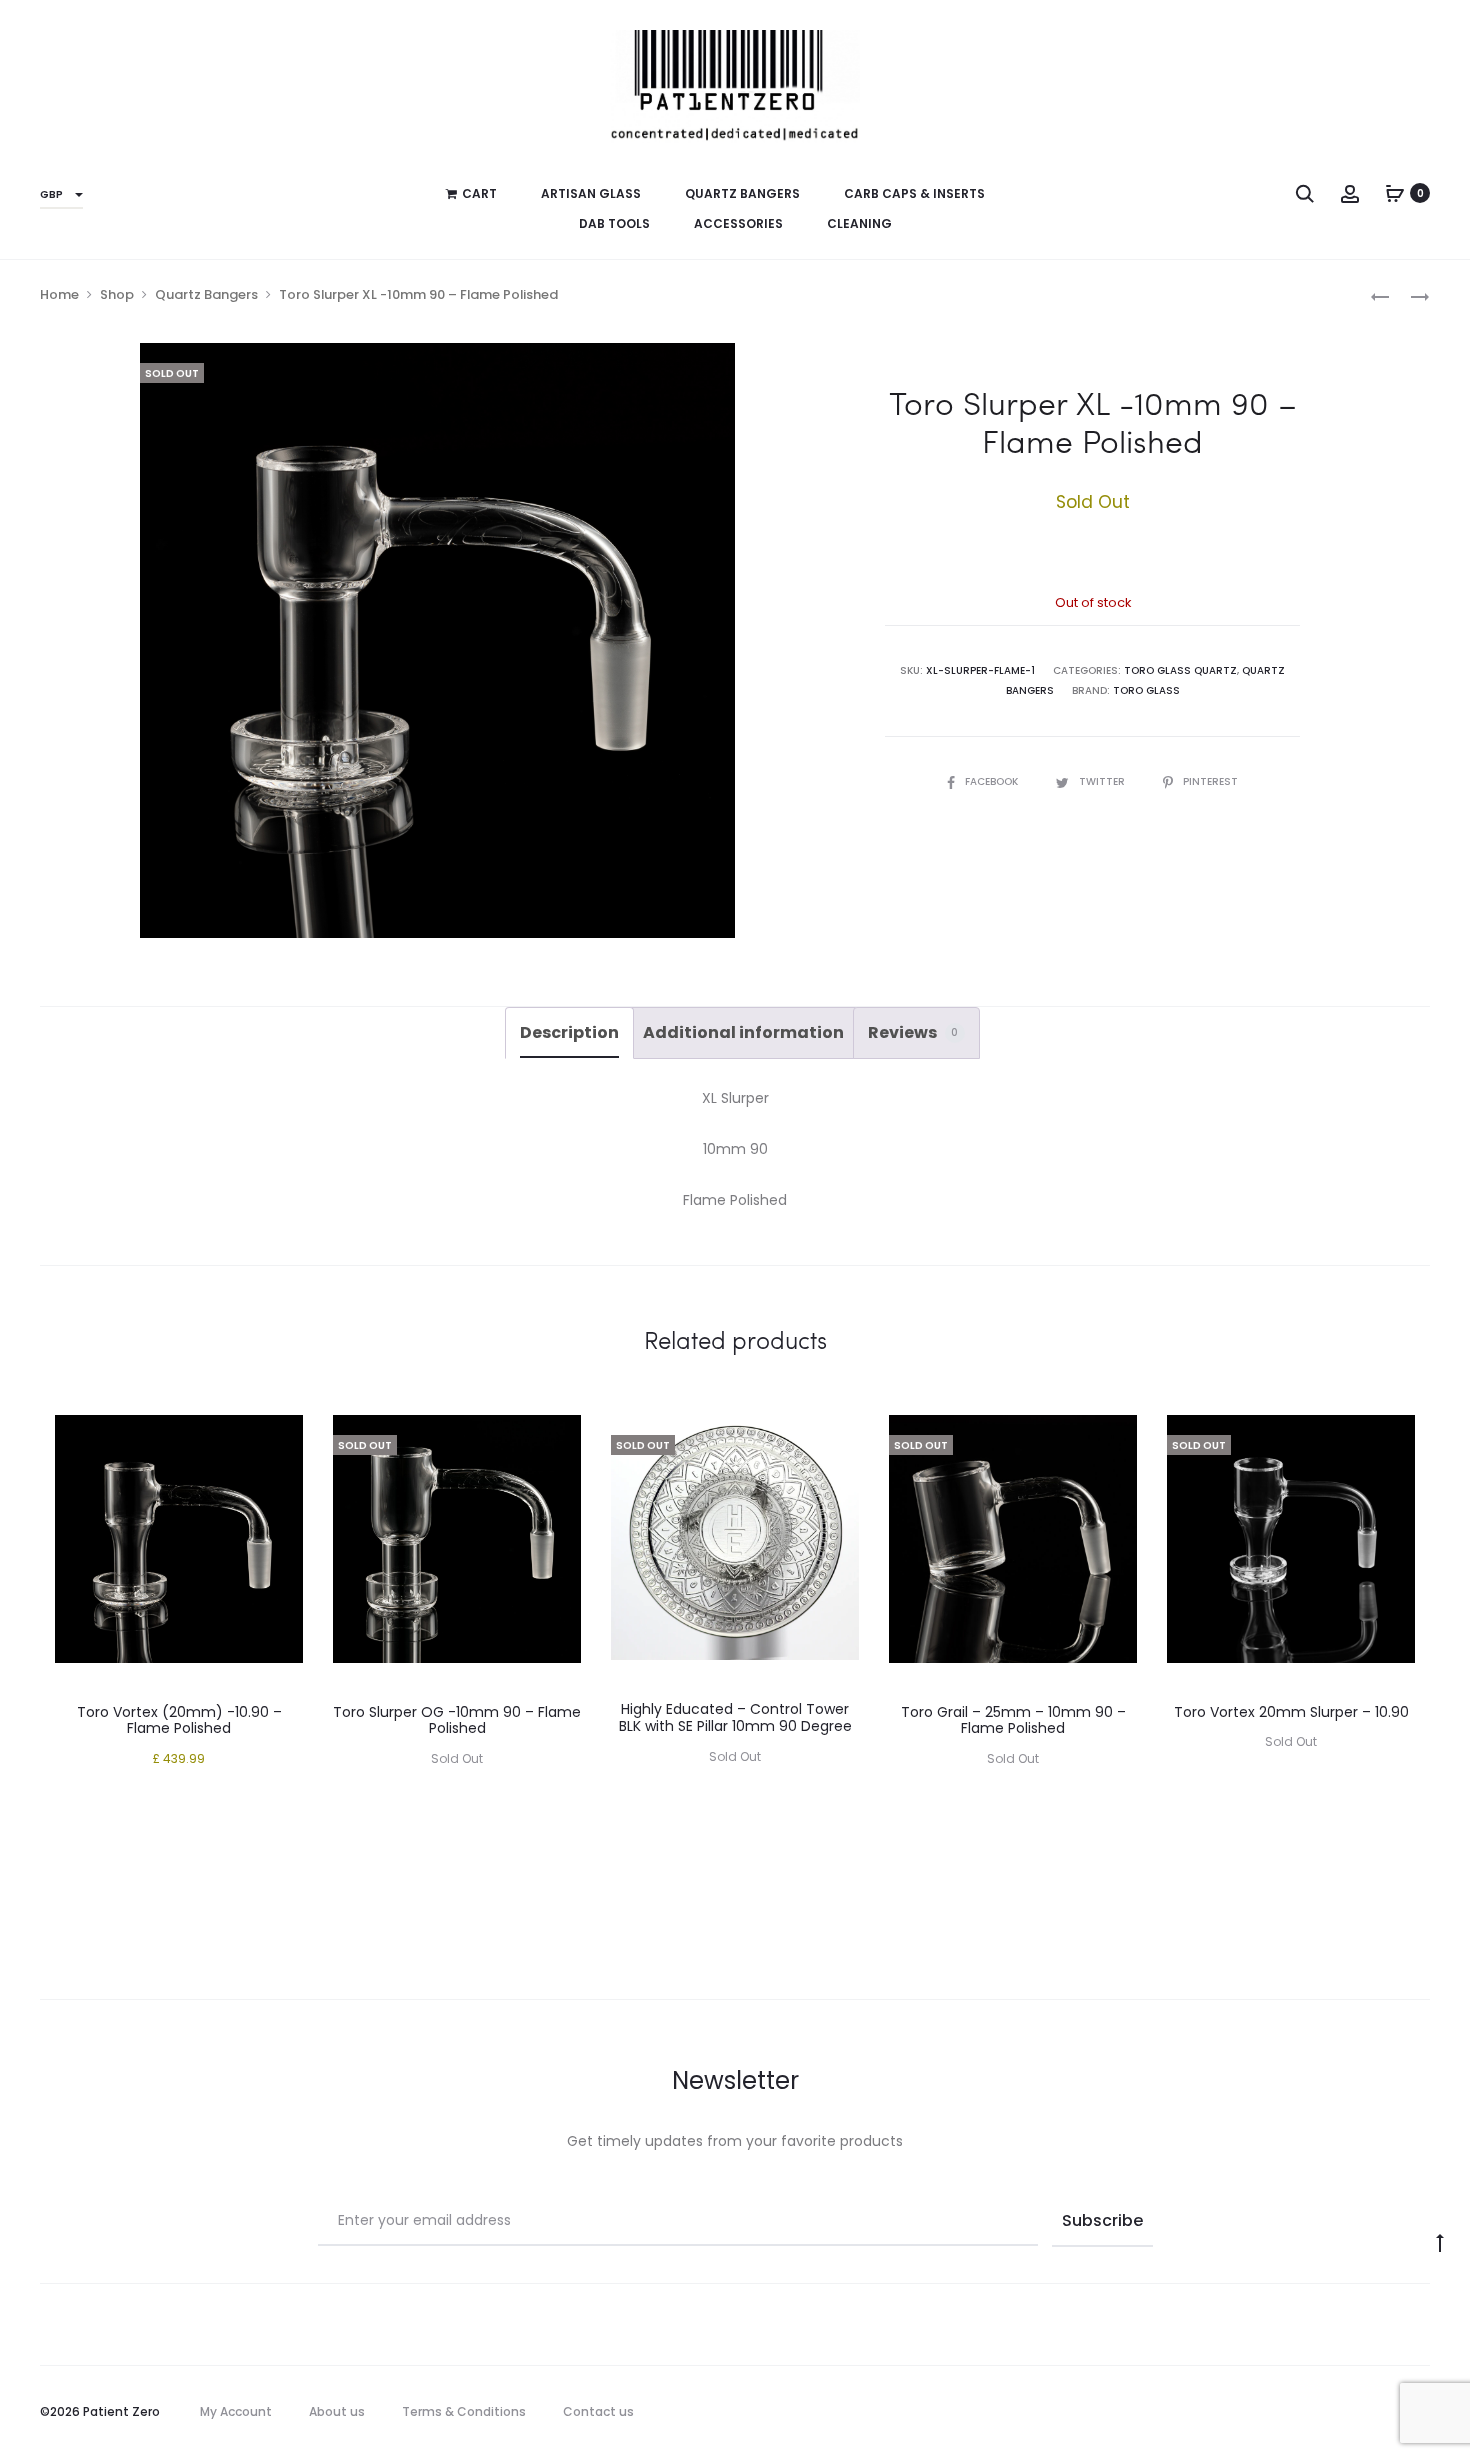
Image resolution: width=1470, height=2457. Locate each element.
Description (569, 1032)
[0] (1395, 193)
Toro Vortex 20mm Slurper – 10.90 (1291, 1712)
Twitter (1103, 781)
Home (59, 294)
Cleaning (859, 223)
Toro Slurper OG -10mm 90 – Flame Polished (457, 1720)
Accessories (738, 223)
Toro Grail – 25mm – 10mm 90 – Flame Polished (1013, 1720)
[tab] (569, 1033)
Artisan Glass (591, 193)
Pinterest (1210, 781)
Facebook (993, 781)
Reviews (913, 1032)
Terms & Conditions (464, 2411)
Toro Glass (1146, 690)
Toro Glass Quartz (1180, 670)
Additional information (743, 1032)
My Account (236, 2411)
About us (337, 2411)
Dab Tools (614, 223)
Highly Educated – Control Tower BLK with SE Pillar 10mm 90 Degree (735, 1717)
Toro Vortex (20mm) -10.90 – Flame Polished (179, 1720)
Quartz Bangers (742, 193)
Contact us (598, 2411)
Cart (479, 193)
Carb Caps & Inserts (914, 193)
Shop (117, 294)
